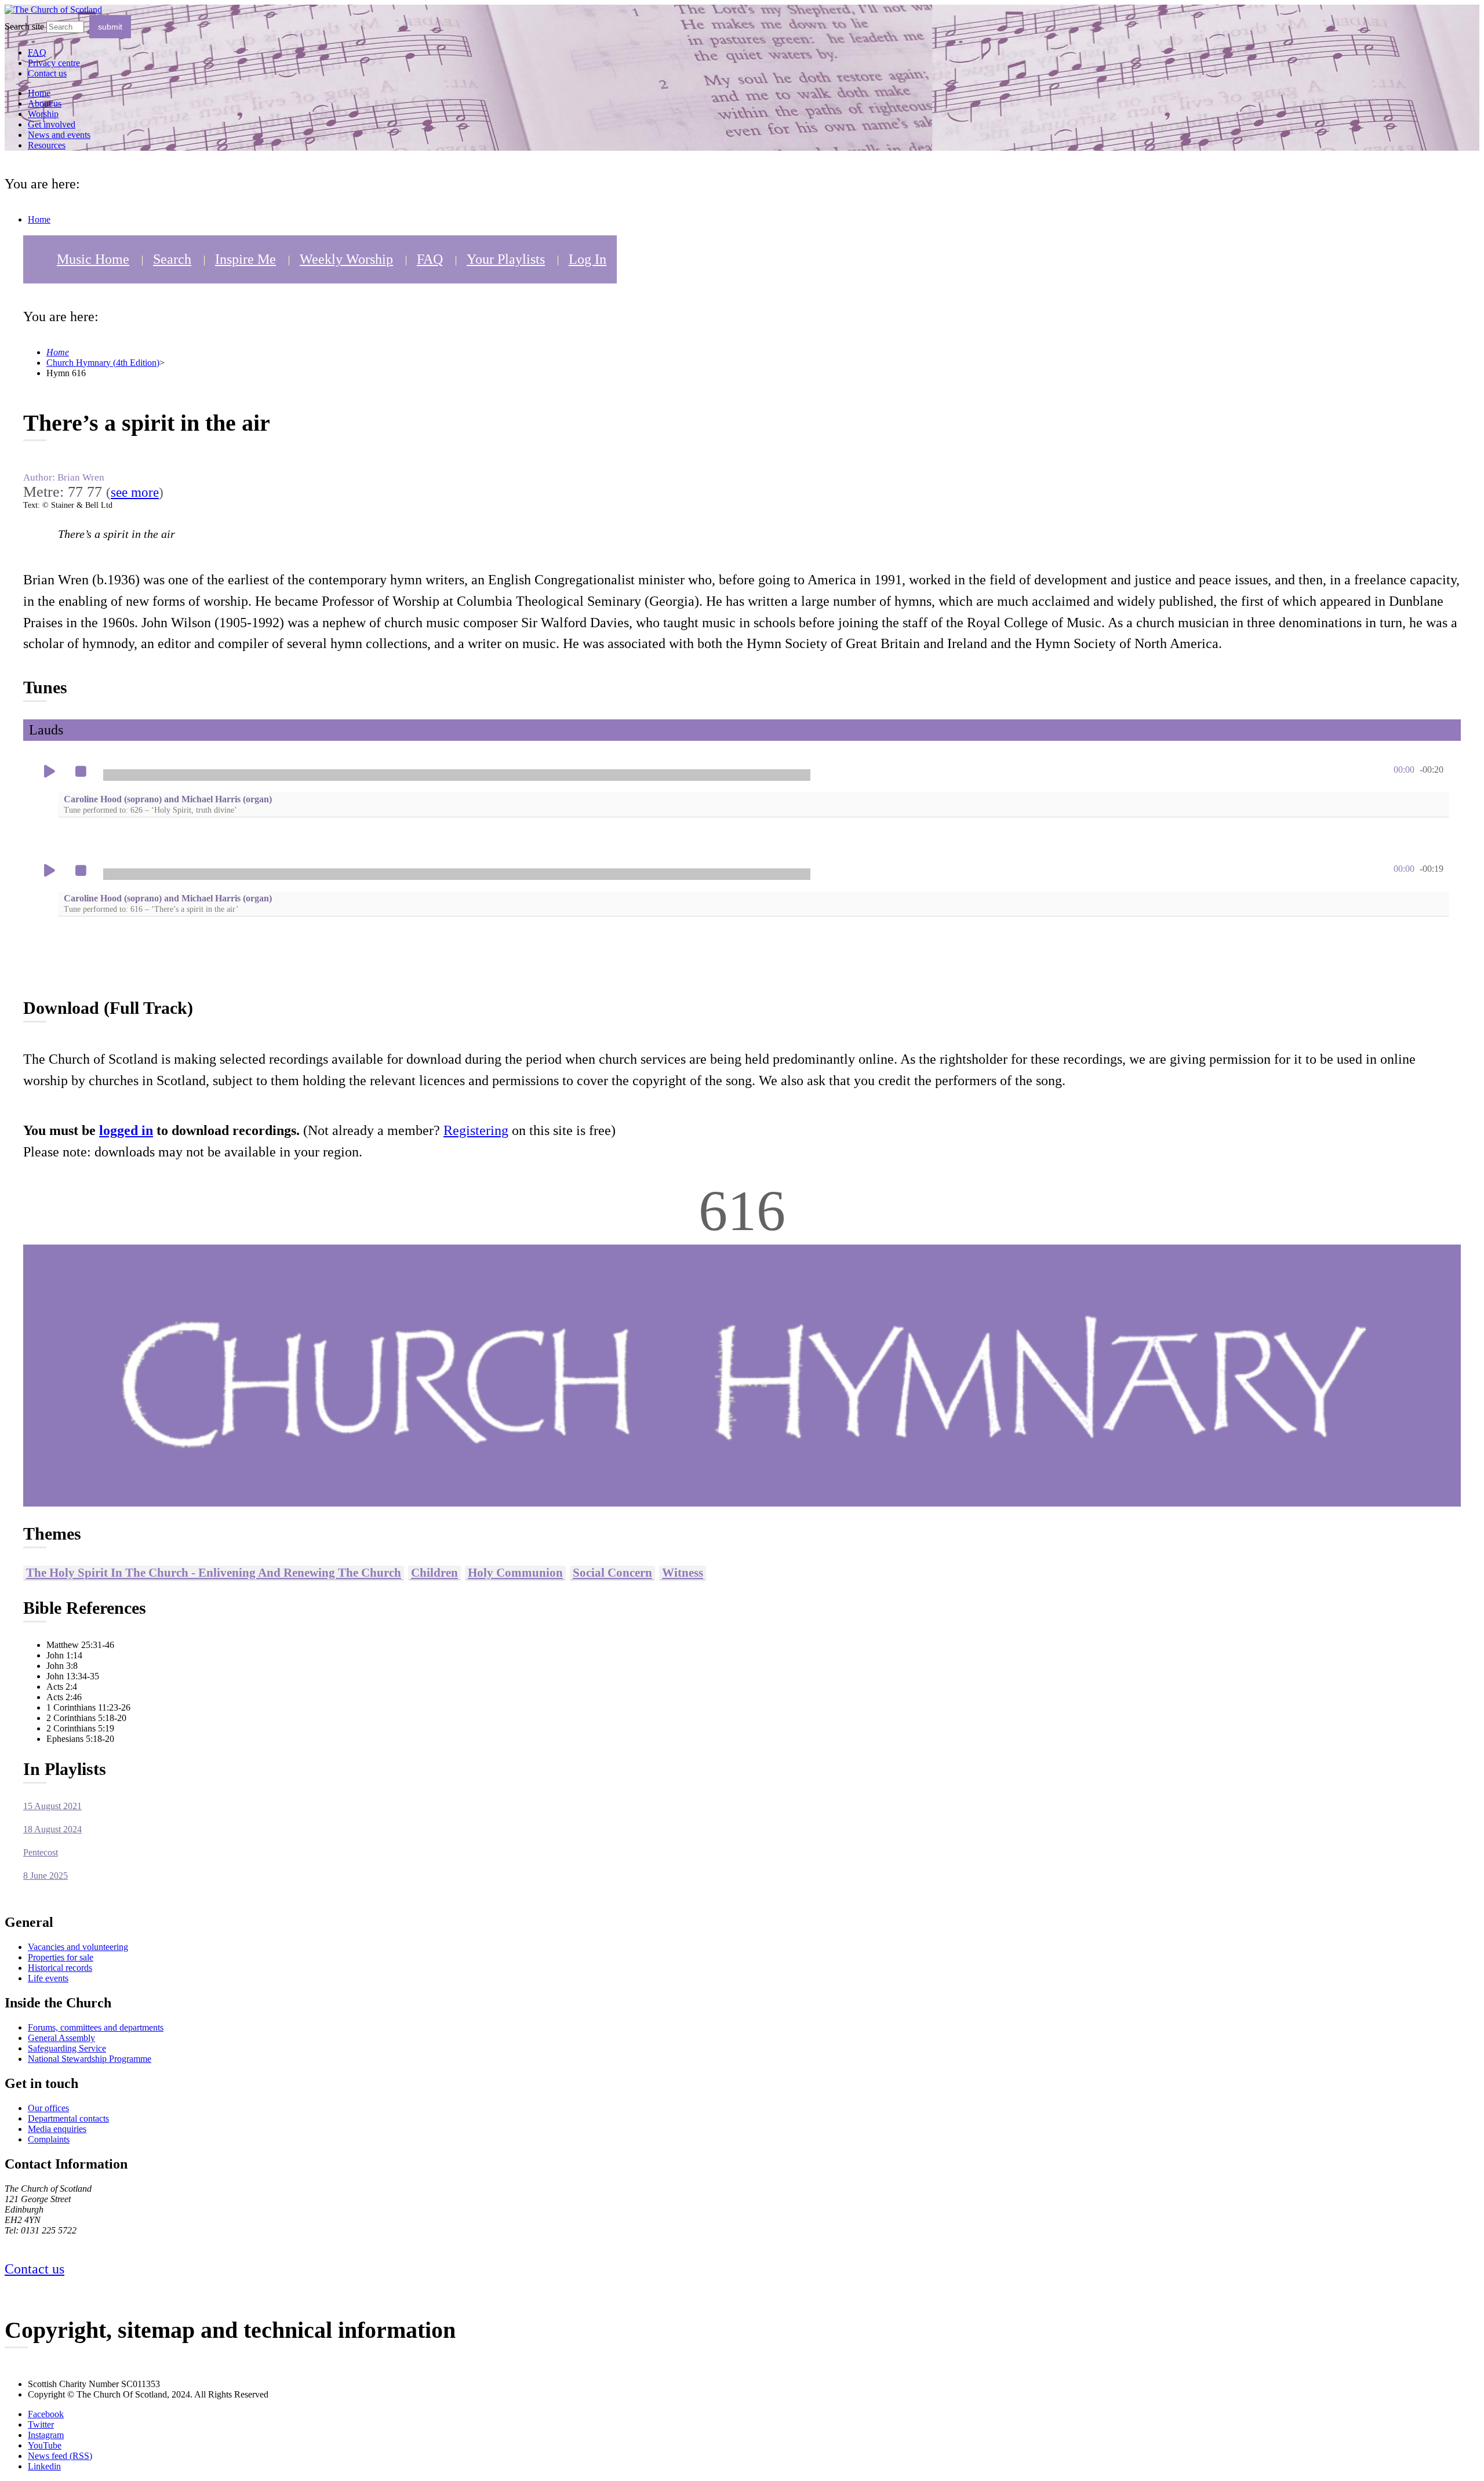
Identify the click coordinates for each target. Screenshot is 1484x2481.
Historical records (60, 1968)
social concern (612, 1572)
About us (45, 103)
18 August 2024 (52, 1829)
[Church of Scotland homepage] (53, 10)
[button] (49, 772)
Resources (47, 145)
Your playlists (506, 259)
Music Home (93, 259)
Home (39, 93)
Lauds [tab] (46, 730)
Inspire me (245, 259)
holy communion (515, 1572)
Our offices (48, 2108)
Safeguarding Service (67, 2048)
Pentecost (41, 1852)
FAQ (430, 259)
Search (172, 259)
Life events (48, 1978)
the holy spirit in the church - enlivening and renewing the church (214, 1572)
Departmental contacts (68, 2118)
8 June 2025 (46, 1876)
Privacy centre (54, 63)
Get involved (52, 124)
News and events (59, 135)
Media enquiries (57, 2129)
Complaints (49, 2139)
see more (135, 492)
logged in (126, 1130)
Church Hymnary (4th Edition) (103, 363)
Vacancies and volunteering (78, 1947)
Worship (43, 114)
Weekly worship (346, 259)
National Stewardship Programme (90, 2059)
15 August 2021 (52, 1806)
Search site (24, 26)
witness (683, 1572)
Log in (588, 259)
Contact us (47, 73)
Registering (476, 1130)
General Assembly (61, 2038)
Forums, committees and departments (96, 2027)
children (434, 1572)
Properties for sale (61, 1957)
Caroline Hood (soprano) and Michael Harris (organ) (168, 804)
